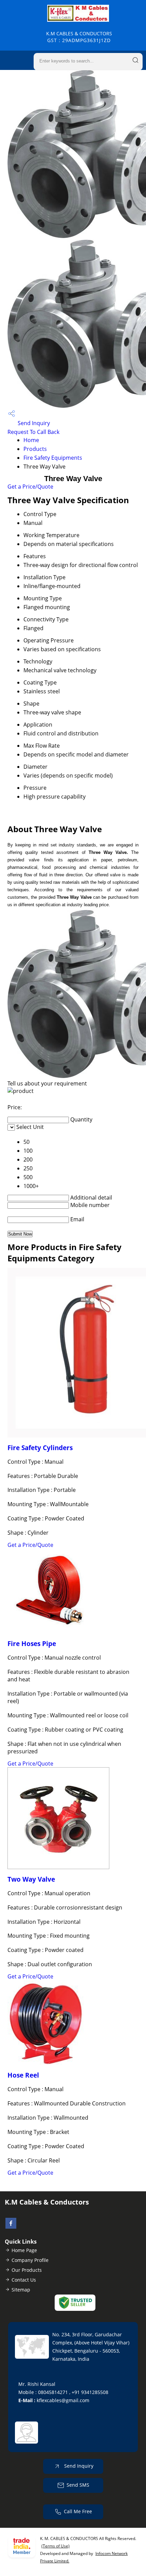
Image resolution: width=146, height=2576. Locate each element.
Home (31, 440)
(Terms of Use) (56, 2546)
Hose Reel (23, 2075)
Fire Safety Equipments (53, 458)
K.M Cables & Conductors (79, 37)
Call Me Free (78, 2511)
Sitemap (21, 2290)
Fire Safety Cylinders (40, 1448)
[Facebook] (11, 2227)
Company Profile (30, 2260)
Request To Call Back (33, 432)
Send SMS (78, 2484)
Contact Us (24, 2280)
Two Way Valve (31, 1879)
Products (35, 449)
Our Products (27, 2270)
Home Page (24, 2250)
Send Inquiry (33, 423)
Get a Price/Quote (30, 487)
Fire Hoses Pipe (32, 1643)
